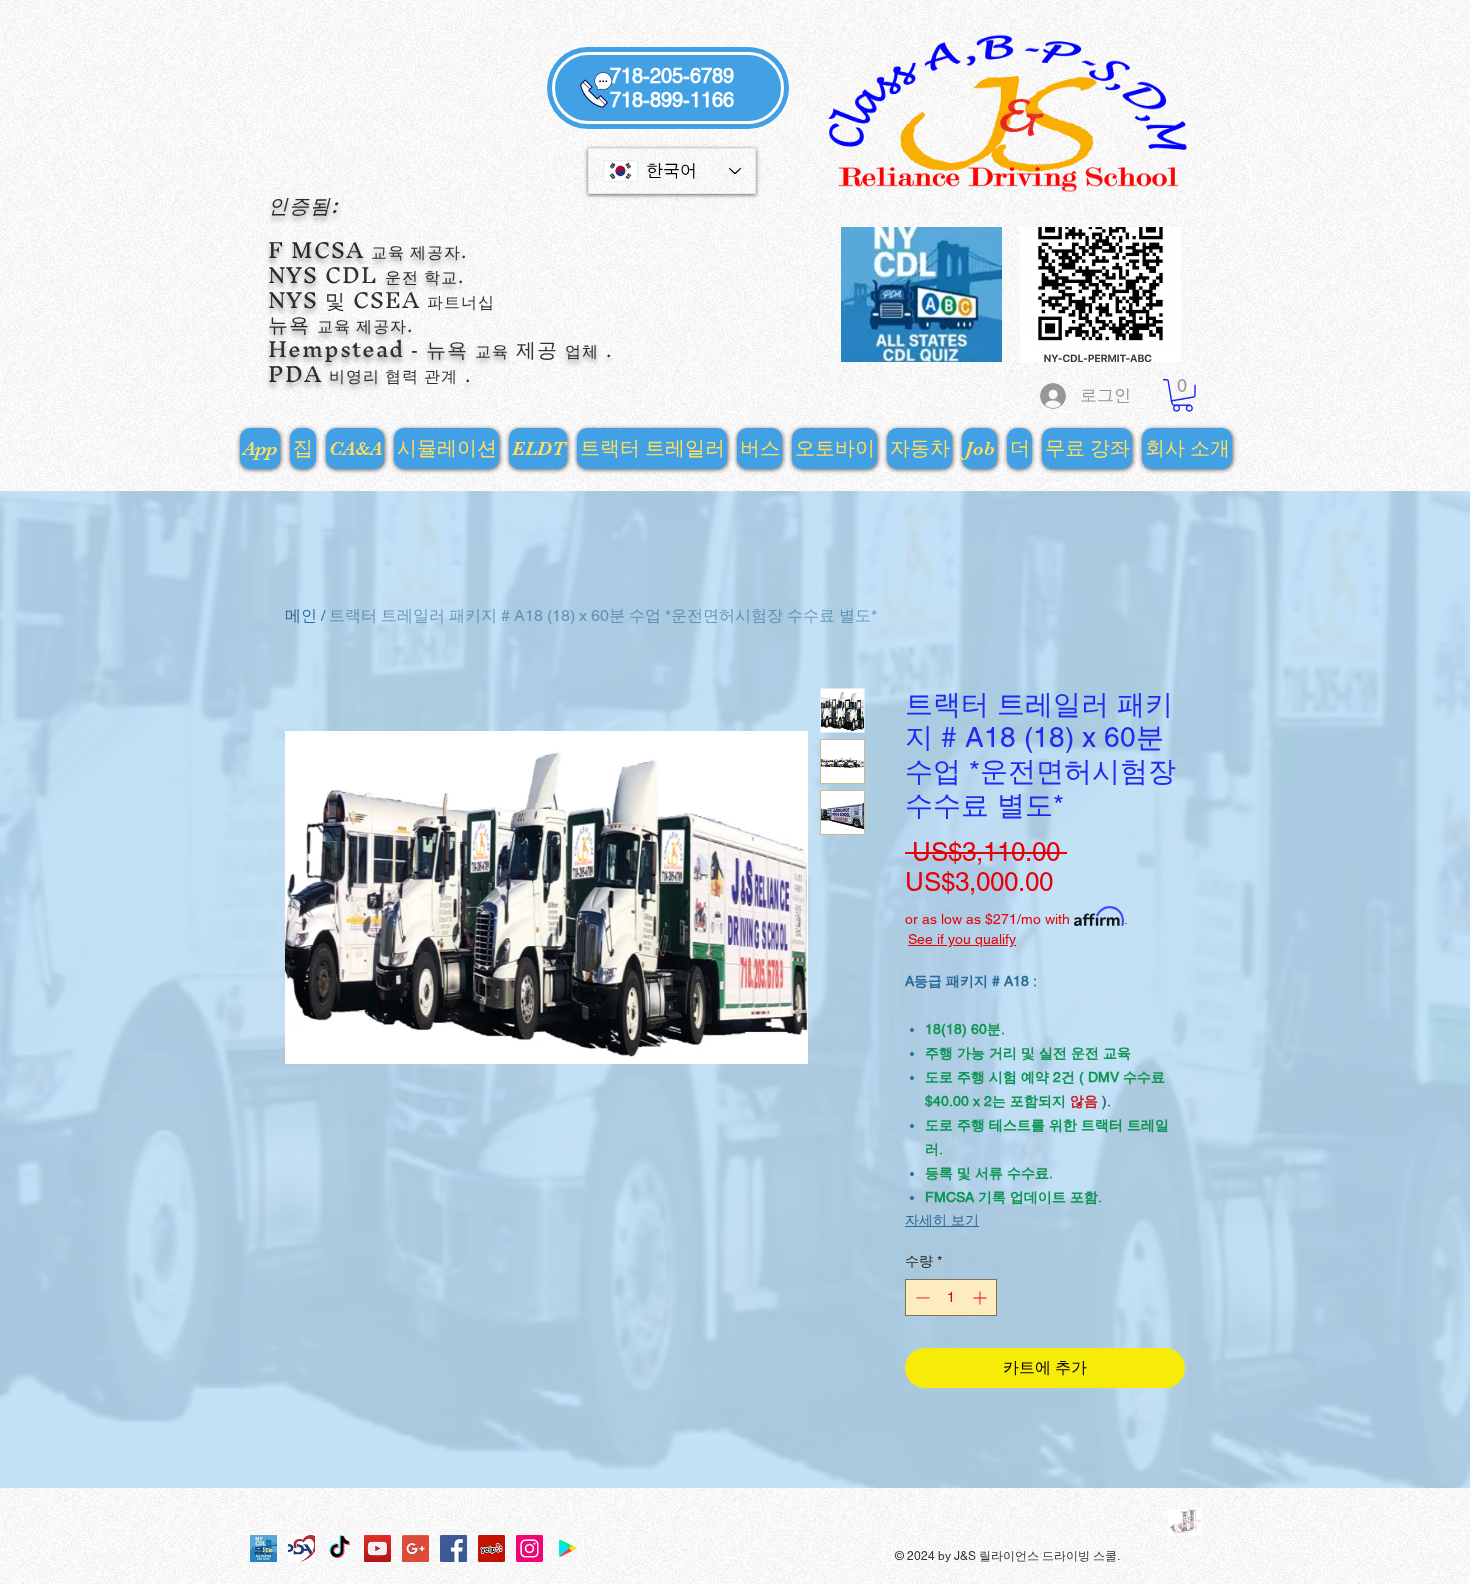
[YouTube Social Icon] (377, 1548)
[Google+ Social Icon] (415, 1548)
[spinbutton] (951, 1297)
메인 (301, 615)
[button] (1182, 395)
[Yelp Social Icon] (491, 1548)
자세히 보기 (942, 1220)
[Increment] (981, 1297)
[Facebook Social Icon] (453, 1548)
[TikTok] (339, 1548)
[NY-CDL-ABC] (263, 1548)
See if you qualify (962, 939)
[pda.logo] (301, 1548)
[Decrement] (920, 1297)
